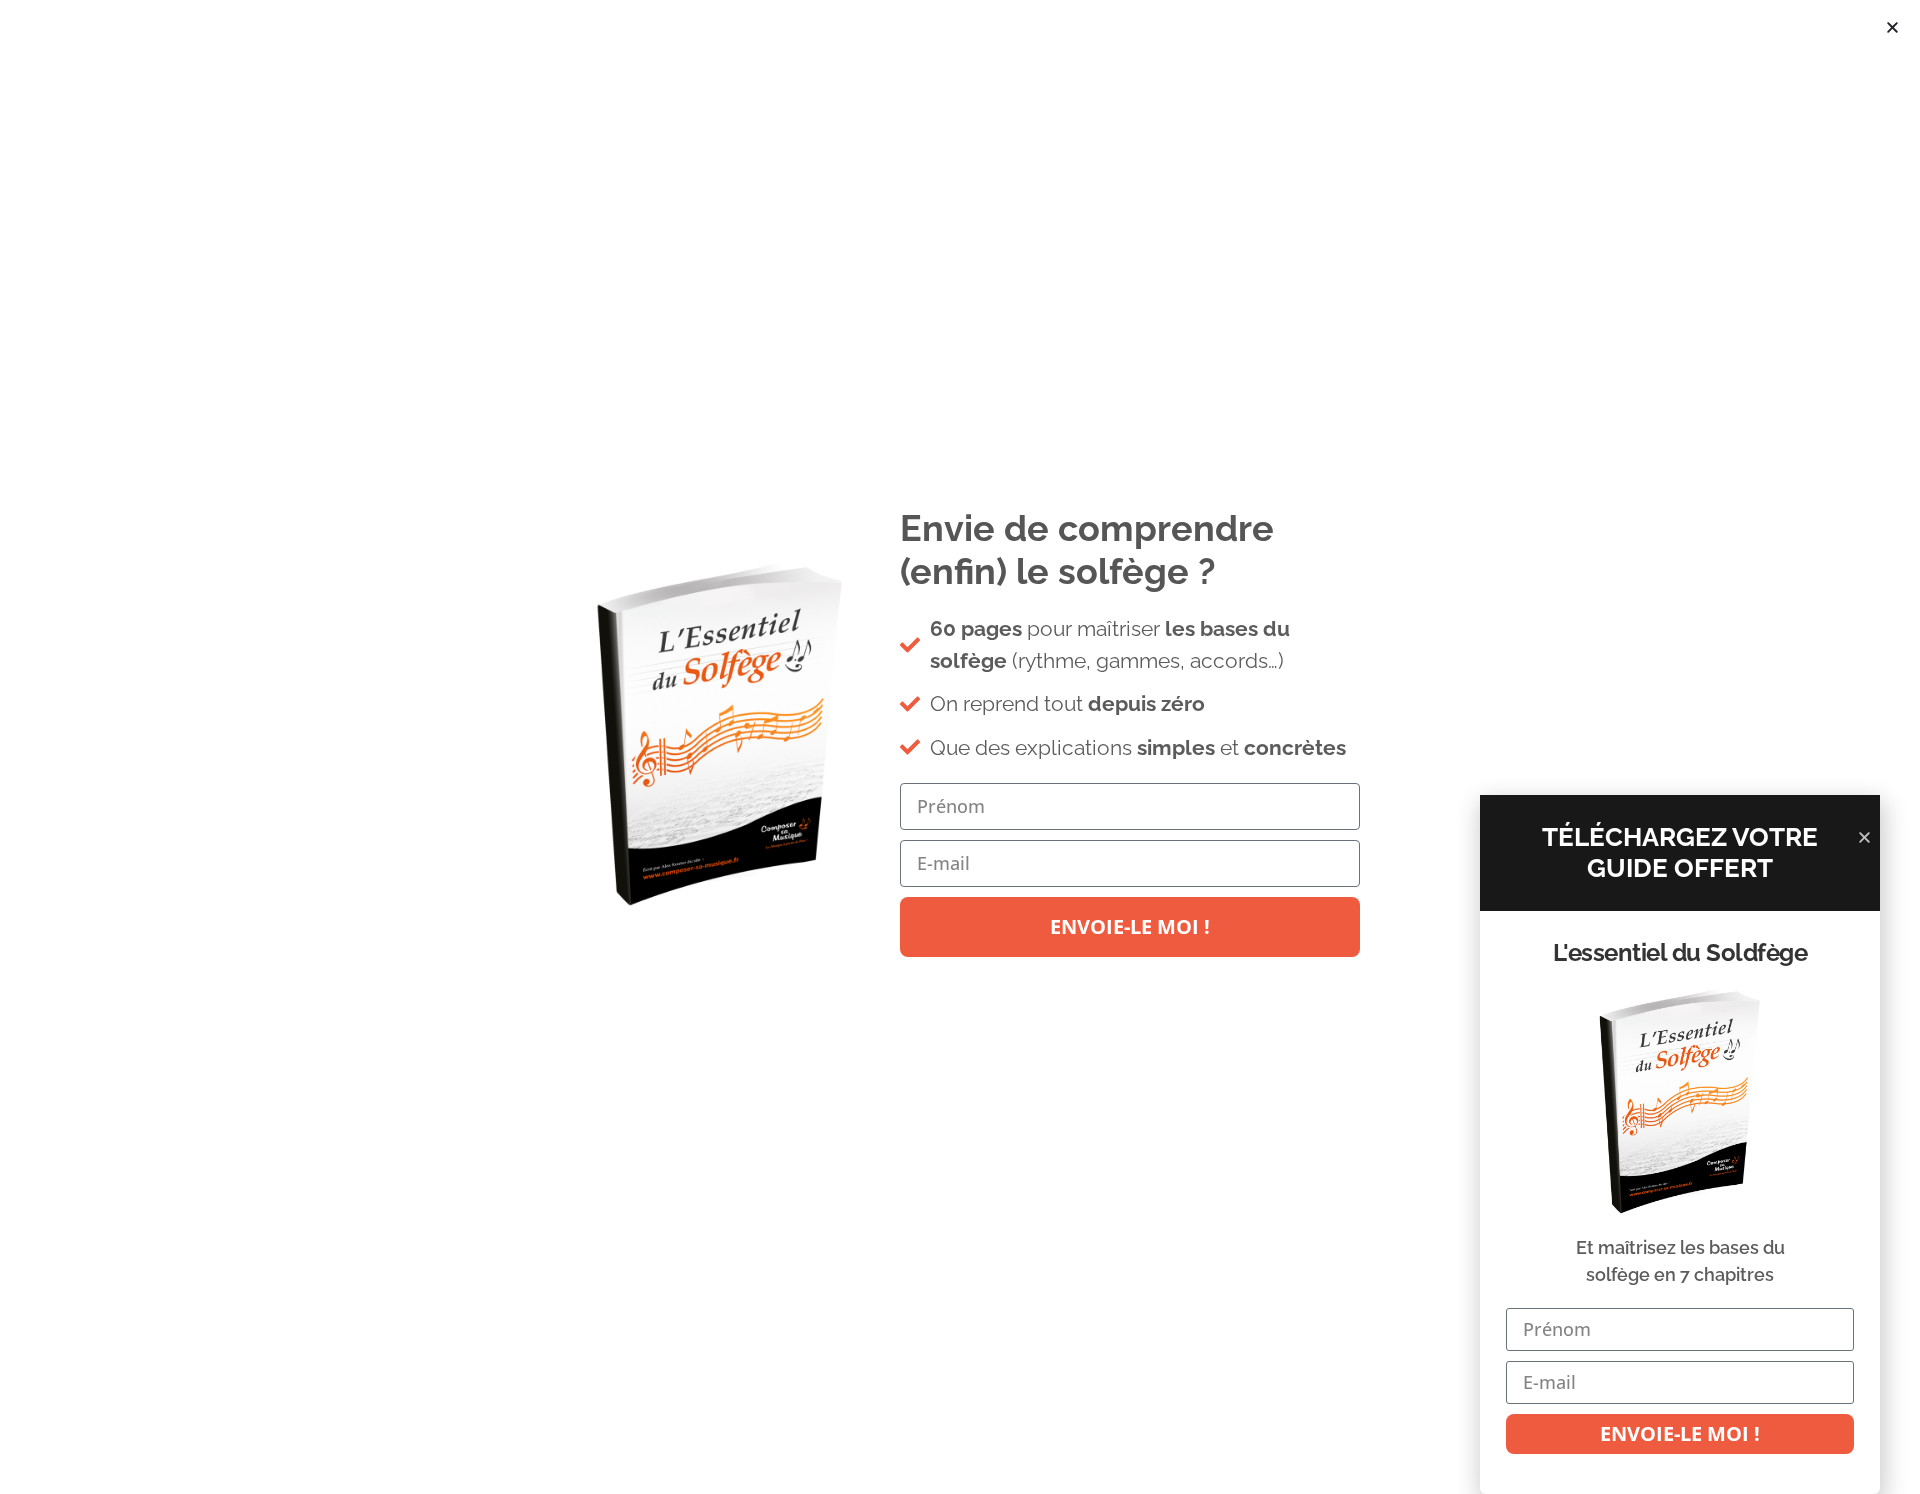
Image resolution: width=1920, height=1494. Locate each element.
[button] (1892, 27)
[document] (960, 747)
